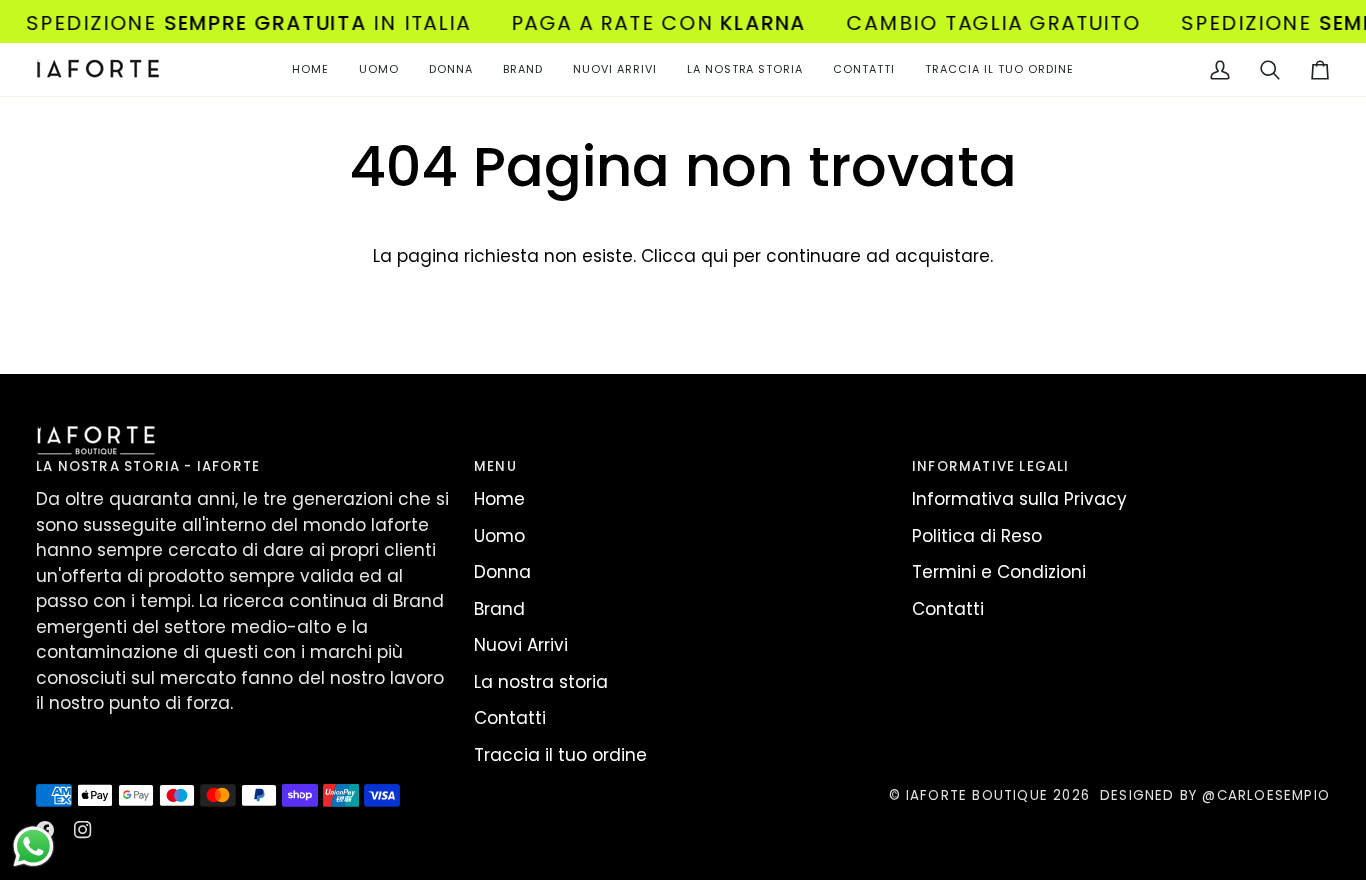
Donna (502, 572)
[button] (379, 69)
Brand (499, 609)
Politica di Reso (977, 536)
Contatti (510, 718)
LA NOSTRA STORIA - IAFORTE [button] (148, 466)
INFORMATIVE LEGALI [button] (991, 466)
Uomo (499, 536)
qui (714, 256)
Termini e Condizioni (999, 572)
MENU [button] (495, 466)
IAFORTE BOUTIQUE (977, 795)
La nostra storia (541, 682)
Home (499, 499)
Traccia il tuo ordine (560, 755)
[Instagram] (83, 830)
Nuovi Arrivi (521, 645)
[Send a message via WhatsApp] (33, 846)
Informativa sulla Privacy (1019, 499)
